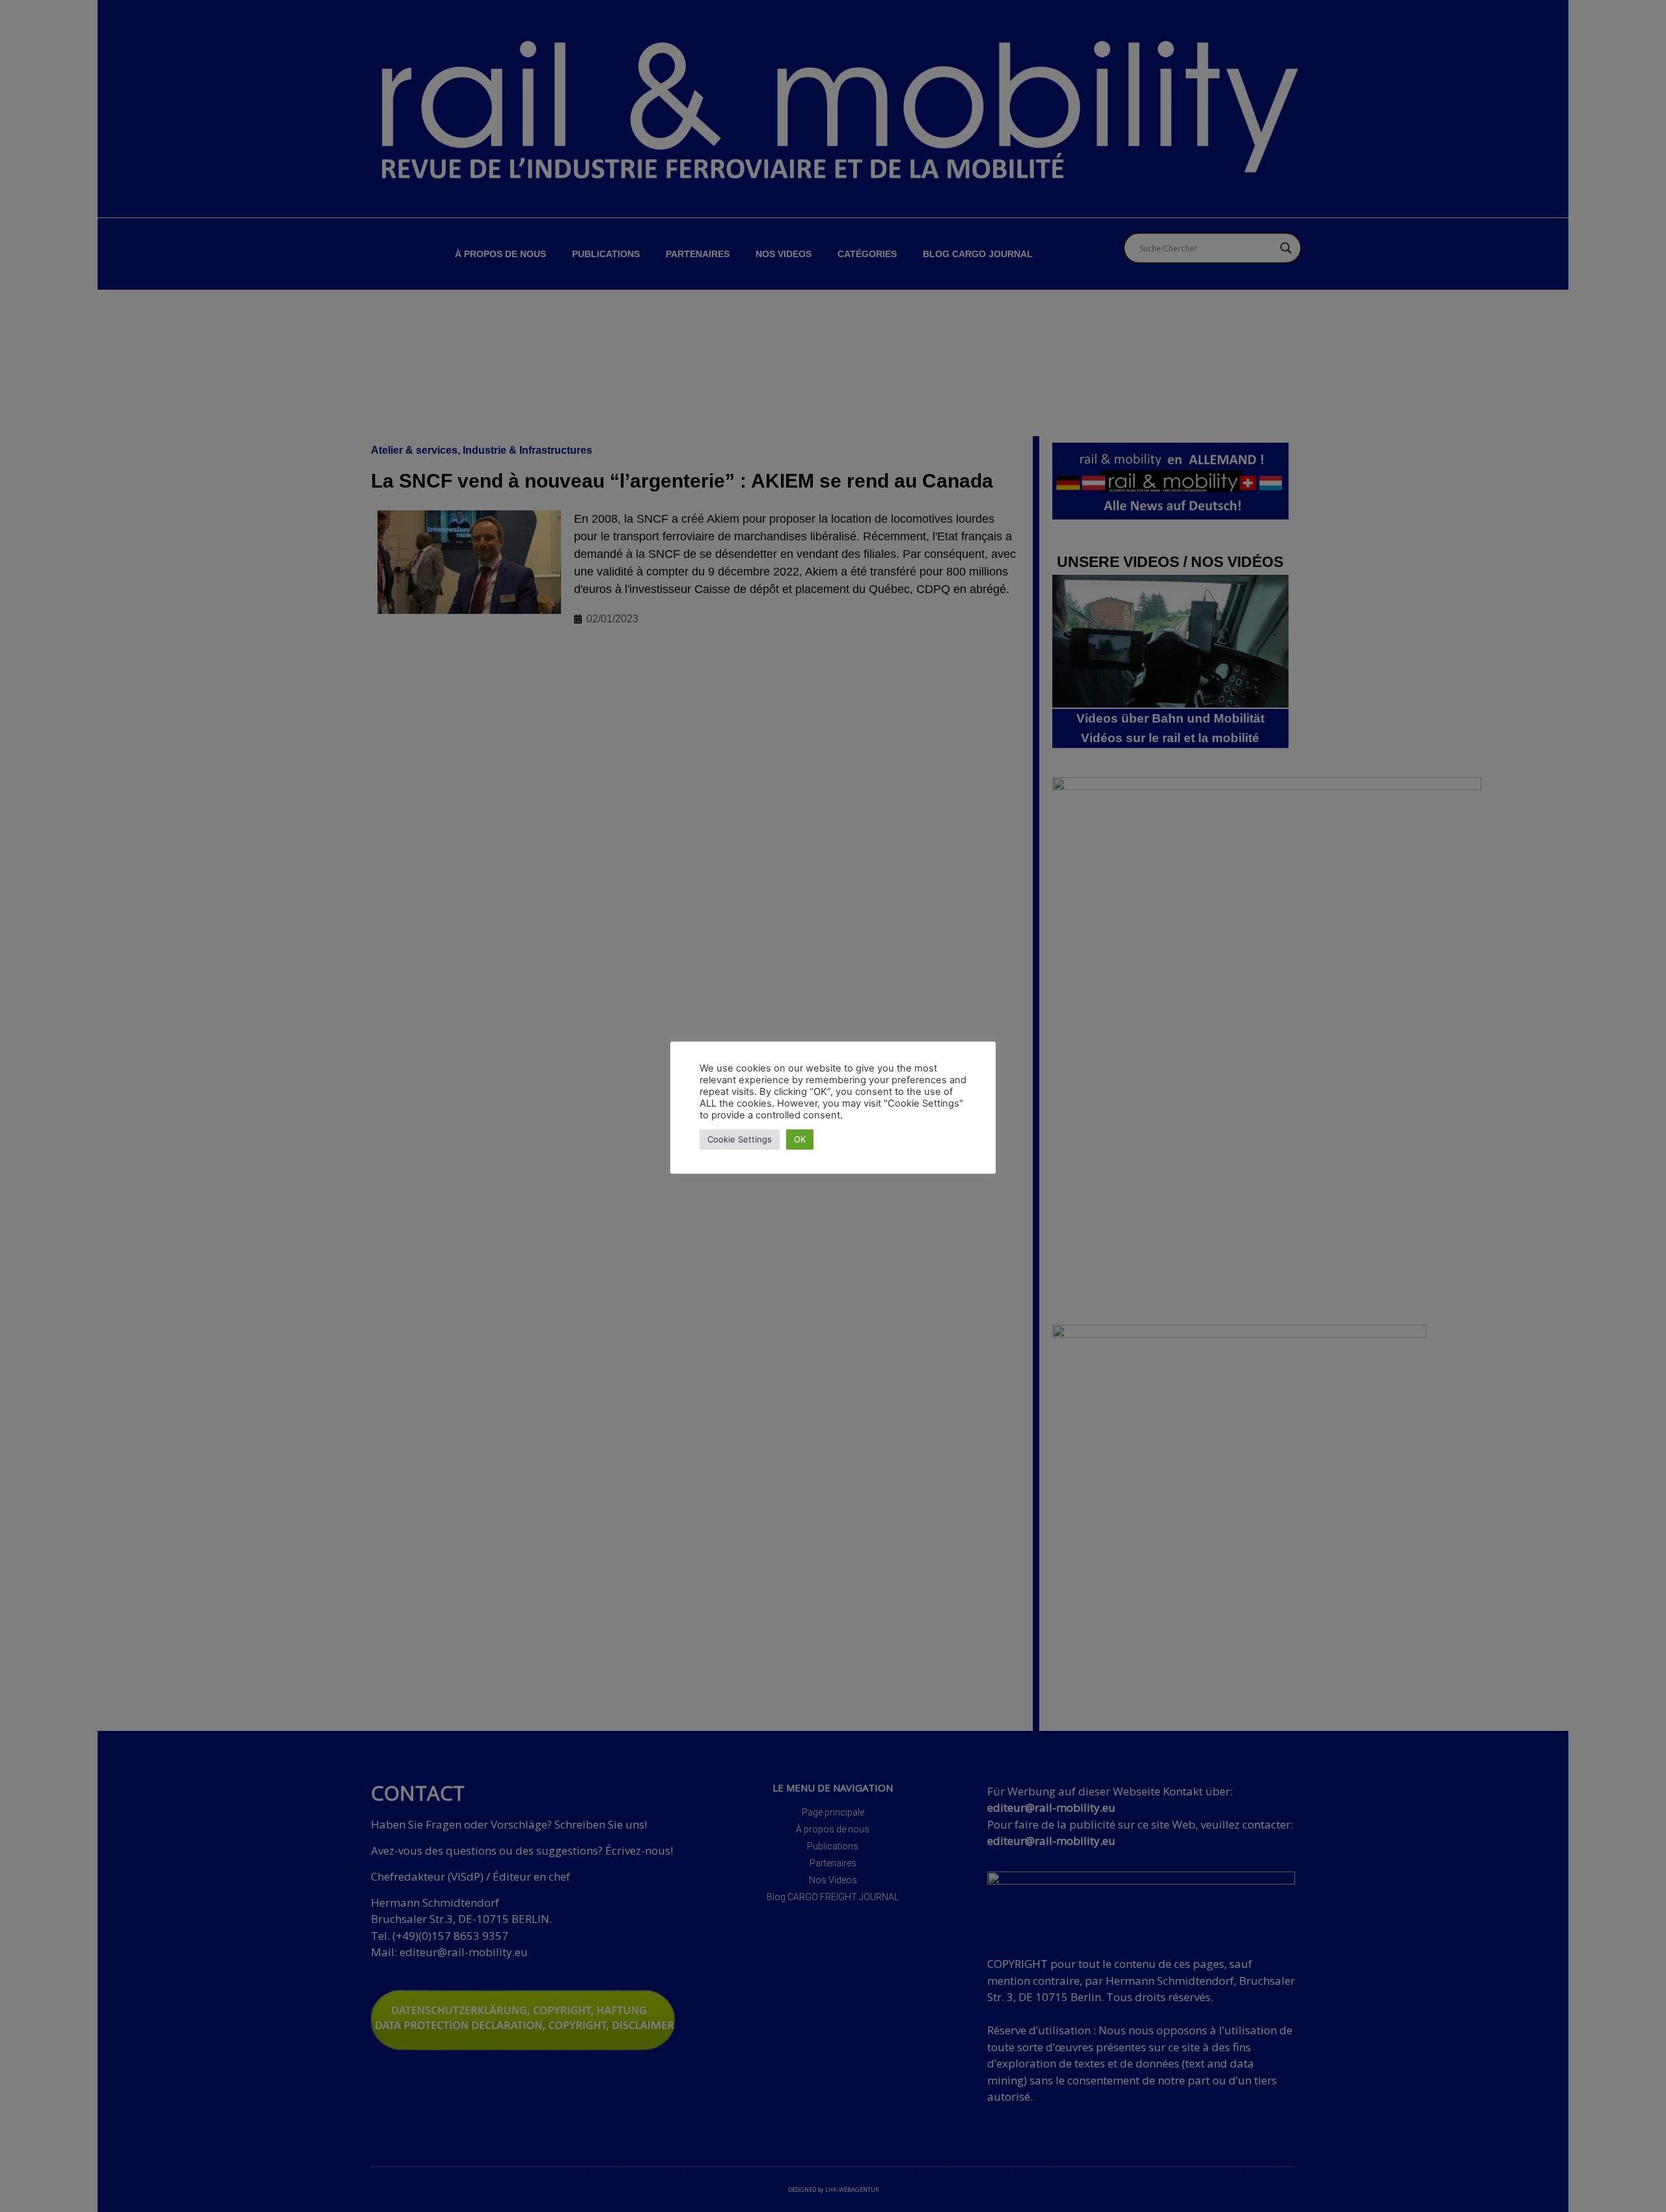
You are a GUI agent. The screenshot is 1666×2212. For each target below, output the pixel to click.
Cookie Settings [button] (740, 1139)
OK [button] (800, 1139)
